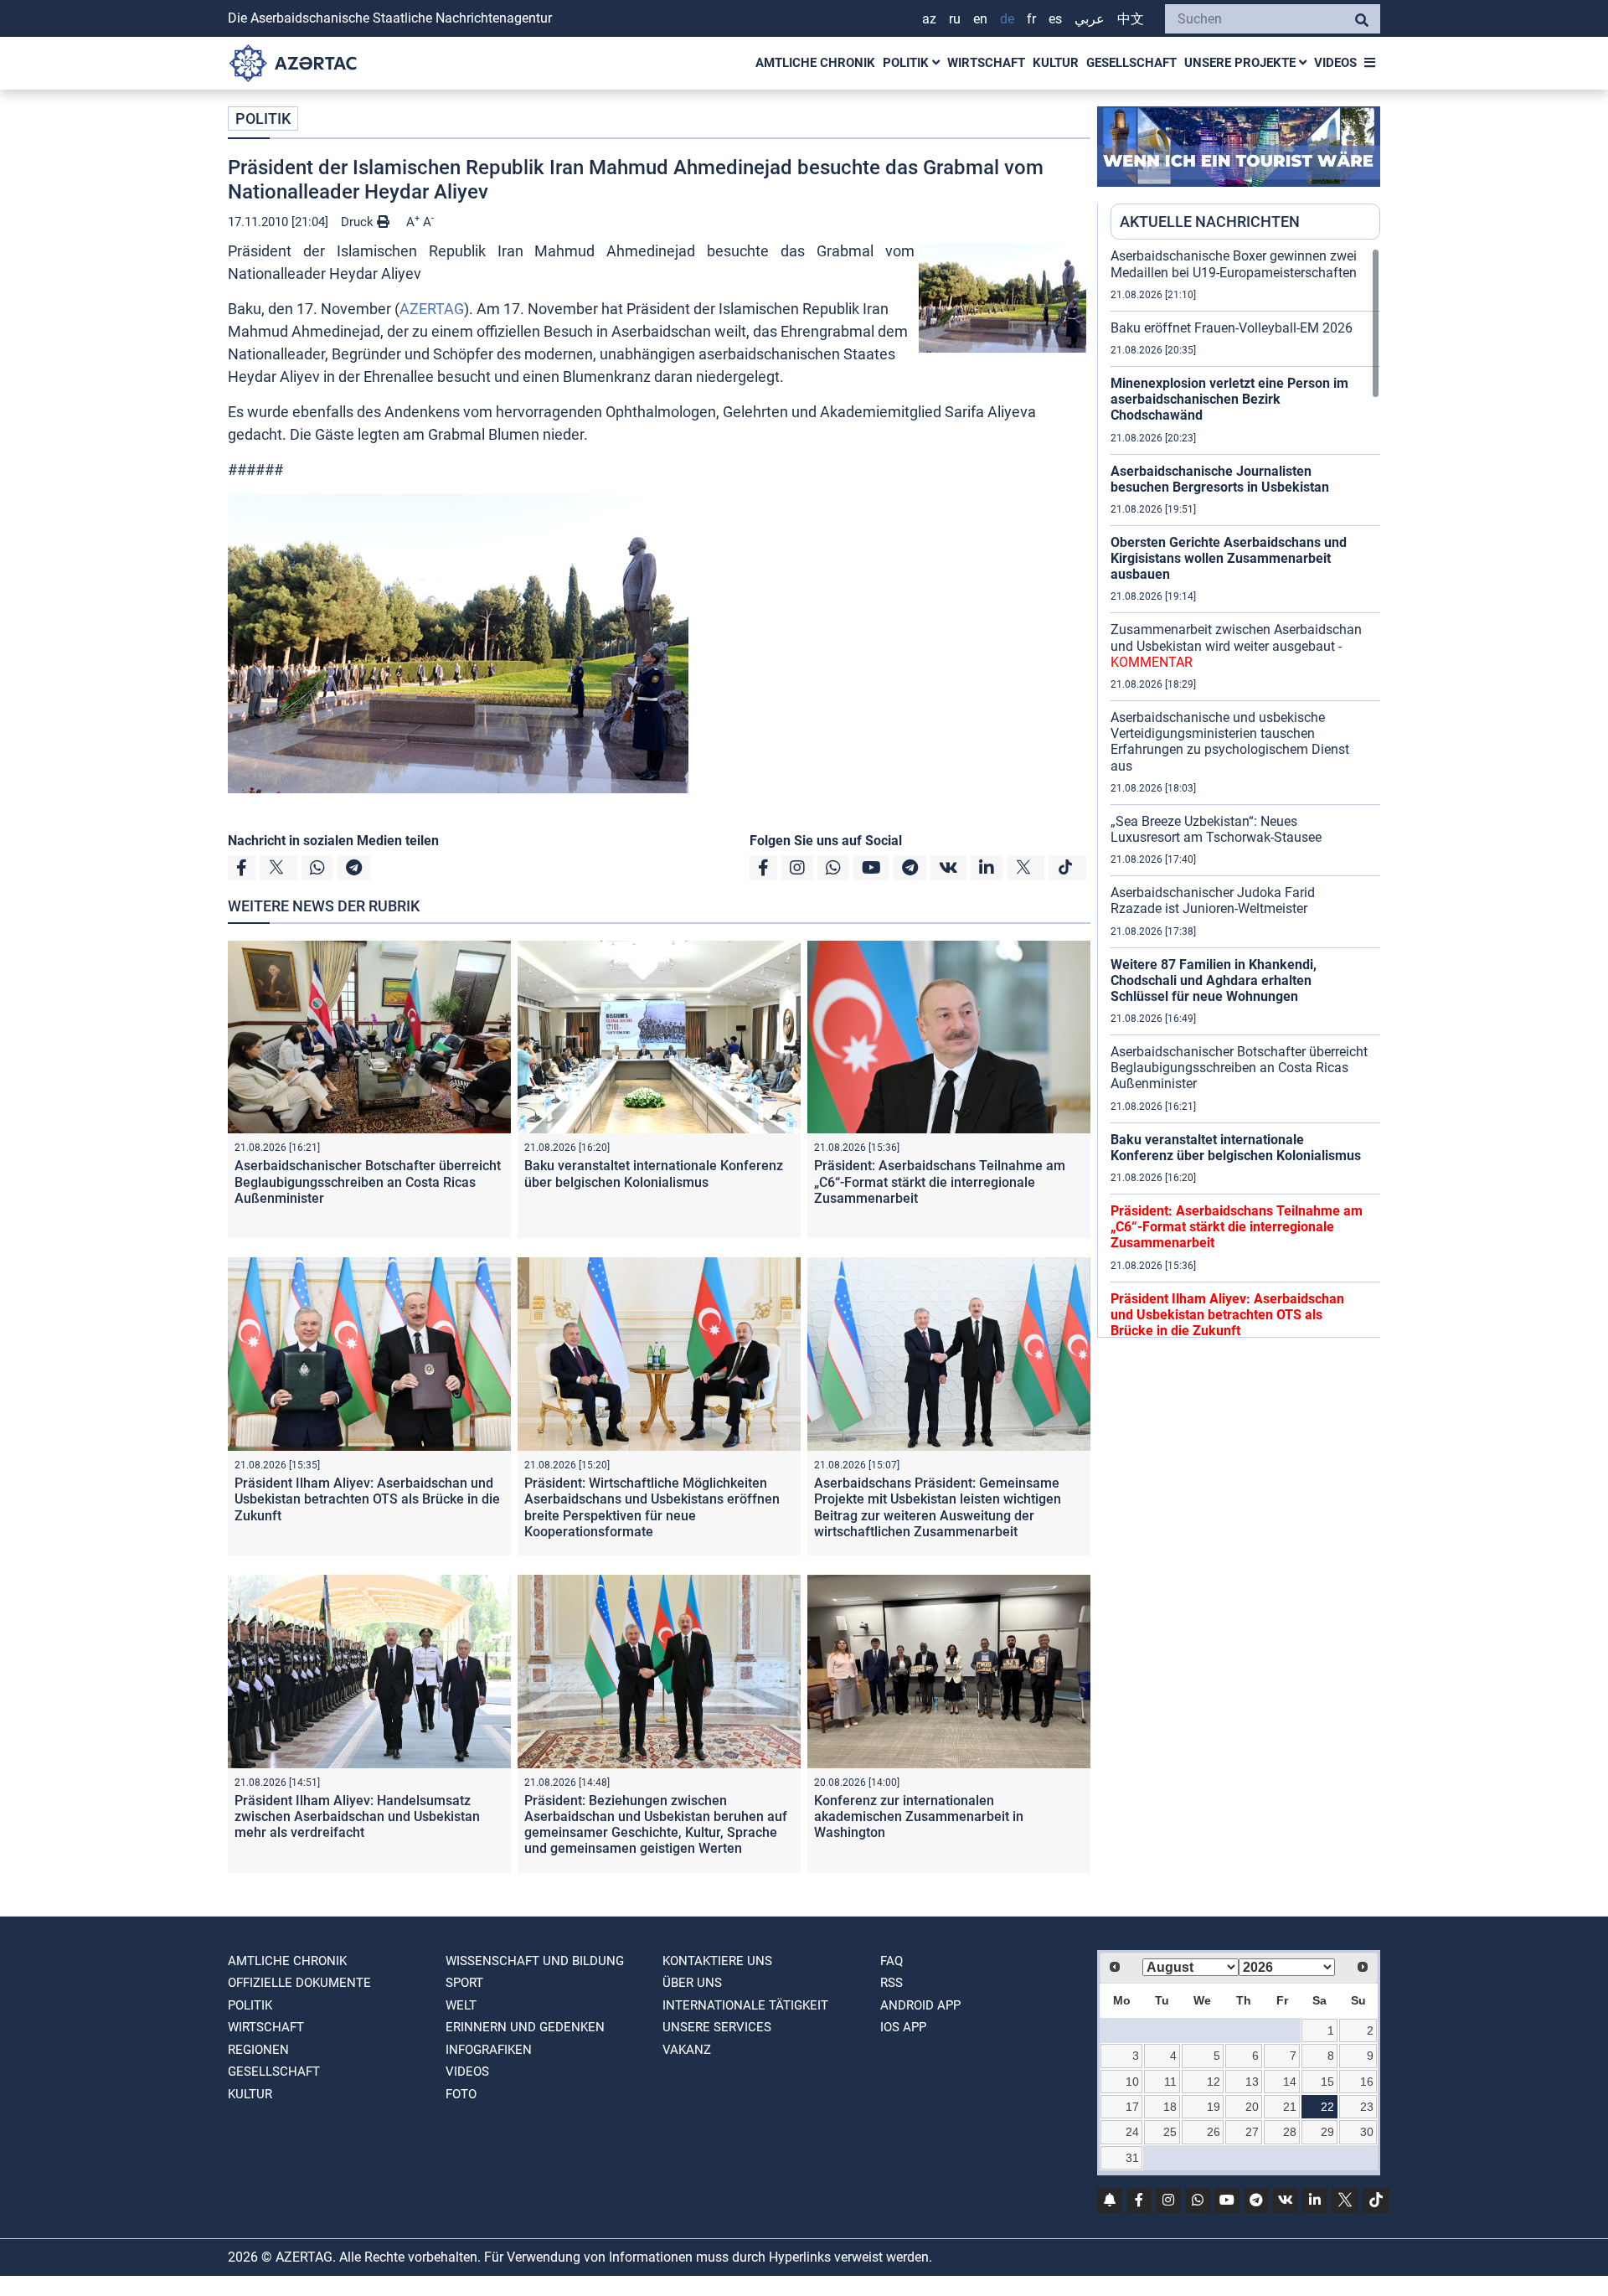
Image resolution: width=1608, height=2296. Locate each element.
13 (1252, 2082)
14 (1290, 2082)
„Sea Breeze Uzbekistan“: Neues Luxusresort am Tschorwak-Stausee (1216, 829)
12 (1214, 2082)
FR (1031, 19)
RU (955, 19)
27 (1252, 2132)
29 (1327, 2132)
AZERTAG (432, 309)
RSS (892, 1983)
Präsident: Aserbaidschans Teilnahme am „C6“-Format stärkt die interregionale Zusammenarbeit (940, 1182)
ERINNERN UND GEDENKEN (525, 2027)
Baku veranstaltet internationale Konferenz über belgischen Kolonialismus (654, 1174)
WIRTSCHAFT (986, 63)
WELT (461, 2005)
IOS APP (903, 2027)
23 (1367, 2107)
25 (1170, 2132)
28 (1290, 2132)
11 (1170, 2082)
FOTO (461, 2094)
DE (1007, 19)
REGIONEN (258, 2050)
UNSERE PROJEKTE (1242, 63)
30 (1367, 2132)
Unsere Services (717, 2027)
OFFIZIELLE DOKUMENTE (299, 1983)
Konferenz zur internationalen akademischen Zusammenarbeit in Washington (919, 1816)
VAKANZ (687, 2050)
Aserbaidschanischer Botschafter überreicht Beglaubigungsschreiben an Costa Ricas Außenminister (368, 1182)
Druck (359, 222)
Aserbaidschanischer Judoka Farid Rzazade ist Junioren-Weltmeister (1213, 900)
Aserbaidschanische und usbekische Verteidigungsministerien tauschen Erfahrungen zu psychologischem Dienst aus (1230, 742)
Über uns (692, 1983)
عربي (1090, 19)
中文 (1131, 19)
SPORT (464, 1983)
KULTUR (1056, 63)
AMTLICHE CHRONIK (815, 63)
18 (1170, 2107)
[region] (1245, 792)
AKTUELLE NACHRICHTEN (1210, 222)
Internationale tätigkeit (745, 2005)
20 (1252, 2107)
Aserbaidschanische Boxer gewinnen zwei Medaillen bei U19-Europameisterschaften (1234, 264)
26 (1214, 2132)
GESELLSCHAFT (1131, 63)
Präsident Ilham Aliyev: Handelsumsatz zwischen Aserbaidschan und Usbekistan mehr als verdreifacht (357, 1816)
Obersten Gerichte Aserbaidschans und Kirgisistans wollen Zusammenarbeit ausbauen (1229, 558)
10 (1132, 2082)
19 (1214, 2107)
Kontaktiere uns (717, 1961)
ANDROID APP (920, 2005)
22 (1327, 2107)
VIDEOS (1335, 63)
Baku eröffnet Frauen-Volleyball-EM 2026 (1232, 328)
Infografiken (489, 2050)
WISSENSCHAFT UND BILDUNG (535, 1961)
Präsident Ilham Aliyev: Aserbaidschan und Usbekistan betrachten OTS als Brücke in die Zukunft (367, 1499)
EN (980, 19)
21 (1290, 2107)
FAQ (892, 1961)
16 (1367, 2082)
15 (1327, 2082)
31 (1132, 2158)
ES (1055, 19)
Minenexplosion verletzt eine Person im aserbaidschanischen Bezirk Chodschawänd (1229, 399)
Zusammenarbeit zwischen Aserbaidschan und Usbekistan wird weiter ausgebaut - (1236, 645)
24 (1132, 2132)
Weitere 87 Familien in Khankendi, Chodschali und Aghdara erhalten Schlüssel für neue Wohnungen (1214, 980)
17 (1132, 2107)
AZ (929, 19)
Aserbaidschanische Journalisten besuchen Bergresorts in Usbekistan (1220, 479)
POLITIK (907, 63)
